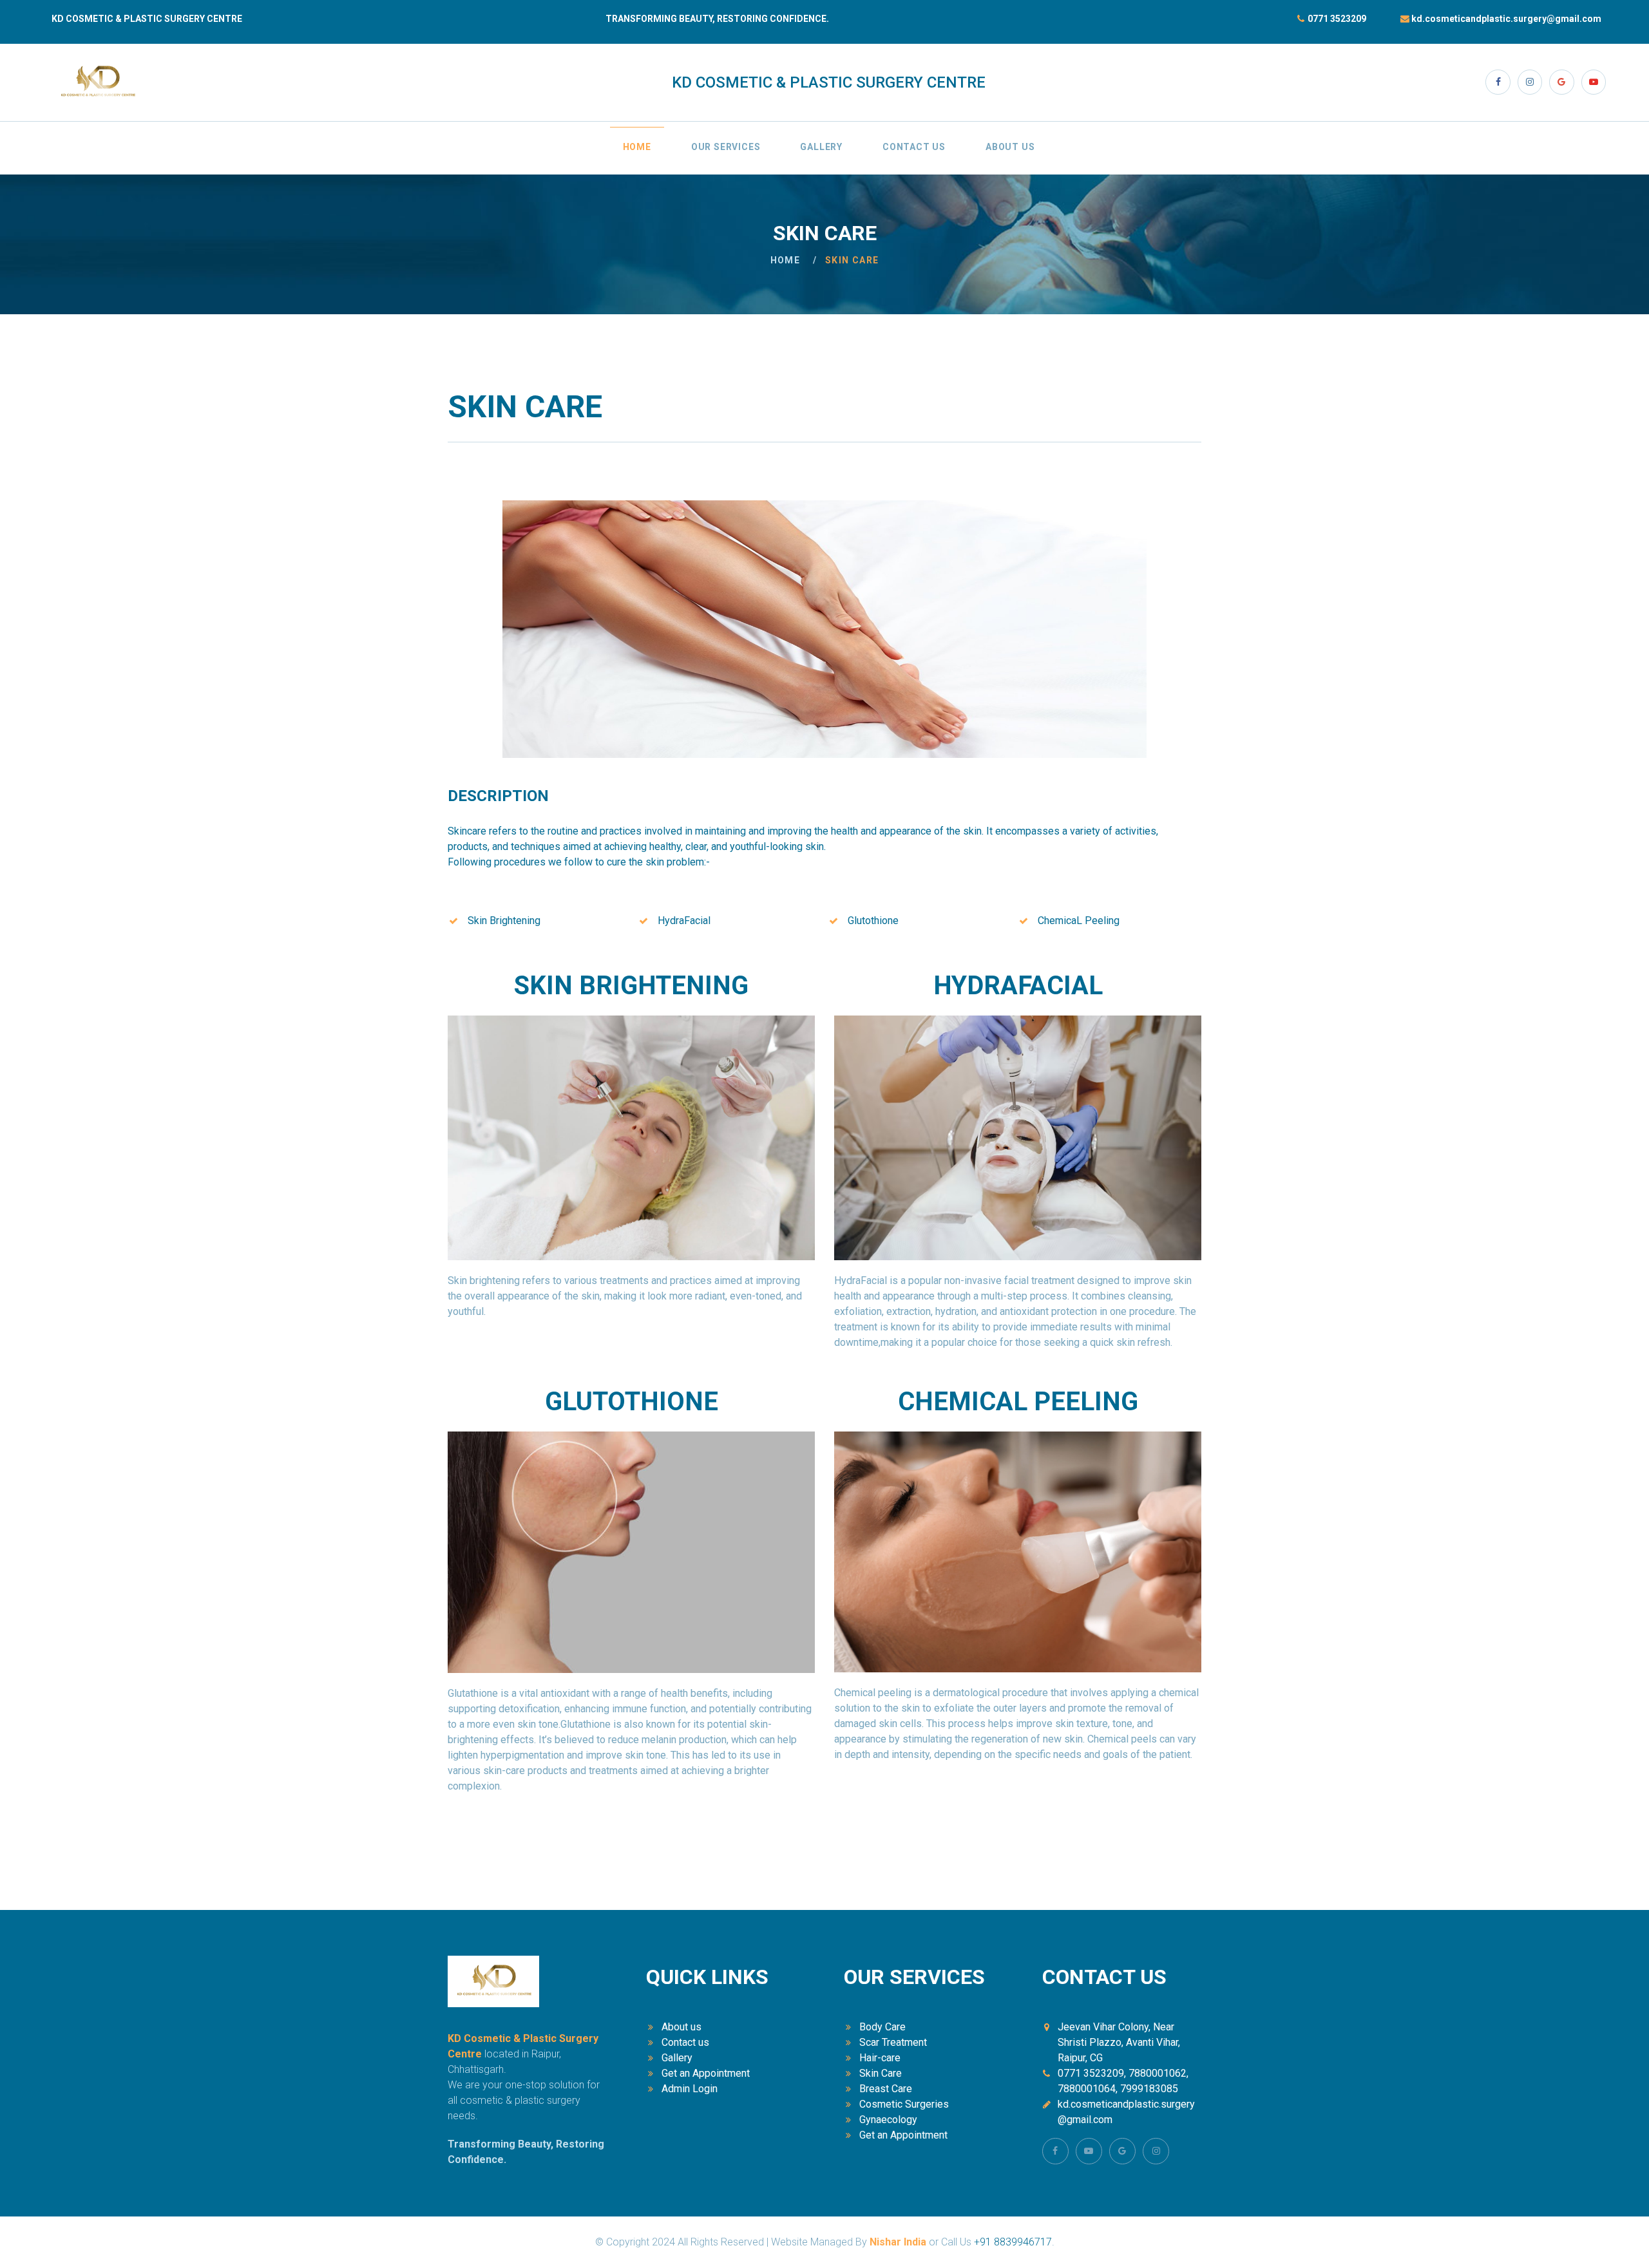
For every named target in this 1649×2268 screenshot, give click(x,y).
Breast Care (886, 2089)
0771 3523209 (1337, 19)
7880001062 (1156, 2073)
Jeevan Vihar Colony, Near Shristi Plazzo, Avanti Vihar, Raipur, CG (1119, 2042)
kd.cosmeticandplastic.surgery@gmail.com (1506, 19)
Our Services (726, 147)
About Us (1010, 147)
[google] (1561, 82)
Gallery (821, 147)
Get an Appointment (706, 2073)
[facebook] (1498, 82)
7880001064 (1087, 2089)
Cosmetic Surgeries (904, 2104)
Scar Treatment (893, 2042)
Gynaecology (888, 2120)
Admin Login (690, 2089)
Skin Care (881, 2073)
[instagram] (1530, 82)
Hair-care (880, 2058)
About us (682, 2027)
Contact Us (914, 147)
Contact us (685, 2042)
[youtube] (1594, 82)
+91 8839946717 (1013, 2242)
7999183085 (1149, 2089)
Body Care (882, 2027)
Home (637, 147)
